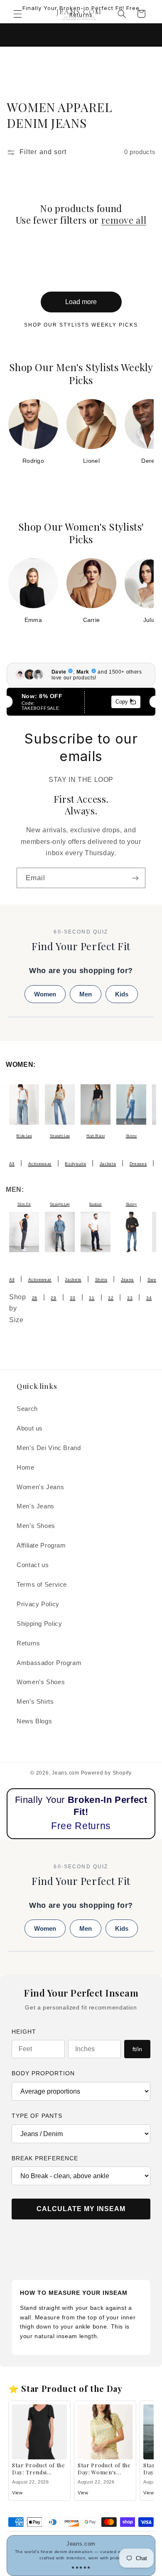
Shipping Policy (39, 1624)
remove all (124, 220)
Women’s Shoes (41, 1682)
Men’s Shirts (35, 1702)
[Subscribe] (135, 878)
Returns (28, 1643)
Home (26, 1468)
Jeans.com (66, 1773)
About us (30, 1428)
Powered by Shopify (106, 1773)
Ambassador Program (49, 1663)
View (17, 2493)
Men (86, 994)
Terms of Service (42, 1585)
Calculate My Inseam (81, 2209)
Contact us (33, 1565)
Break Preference (45, 2158)
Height (24, 2032)
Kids (122, 994)
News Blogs (34, 1721)
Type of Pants (37, 2116)
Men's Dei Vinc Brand (49, 1448)
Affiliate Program (41, 1545)
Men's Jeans (36, 1506)
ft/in (137, 2049)
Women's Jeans (40, 1487)
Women (45, 994)
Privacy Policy (38, 1604)
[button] (17, 14)
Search (27, 1409)
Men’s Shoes (36, 1526)
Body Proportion (43, 2073)
